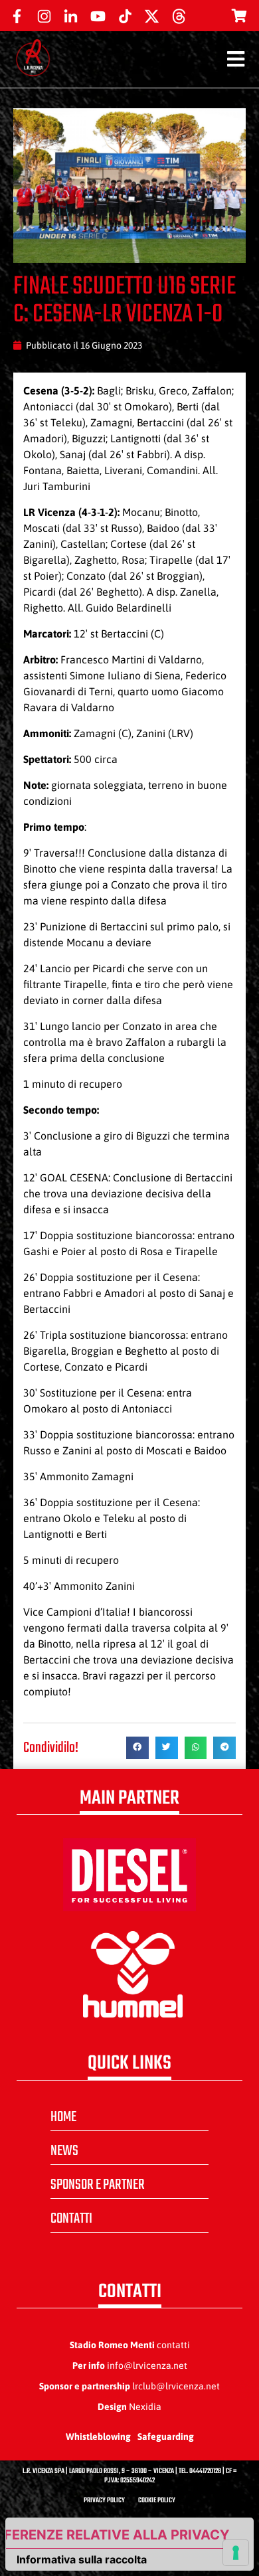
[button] (137, 1748)
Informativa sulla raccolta (82, 2559)
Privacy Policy (104, 2501)
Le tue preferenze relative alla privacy (118, 2535)
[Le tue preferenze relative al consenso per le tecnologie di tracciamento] (236, 2553)
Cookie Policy (157, 2501)
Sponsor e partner (98, 2185)
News (64, 2151)
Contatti (71, 2219)
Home (63, 2117)
